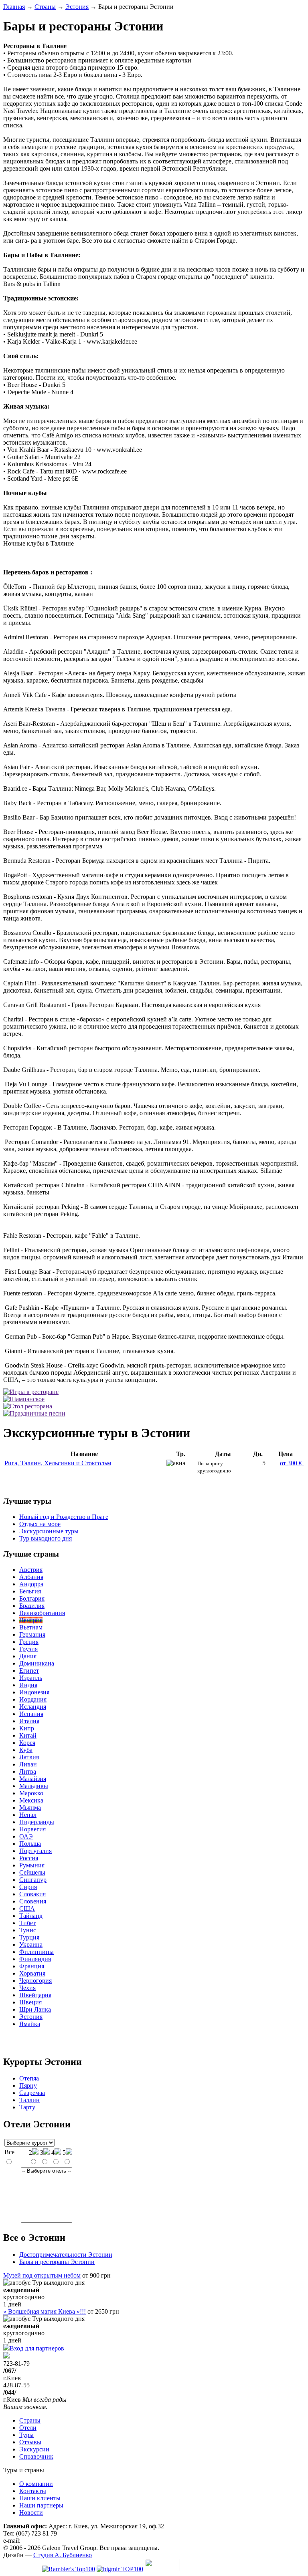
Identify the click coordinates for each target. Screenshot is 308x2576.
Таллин (29, 2100)
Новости (31, 2513)
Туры (26, 2435)
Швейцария (35, 1995)
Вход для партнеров (37, 2348)
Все (9, 2152)
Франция (32, 1966)
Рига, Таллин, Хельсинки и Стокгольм (58, 1463)
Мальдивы (34, 1786)
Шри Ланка (35, 2009)
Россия (29, 1858)
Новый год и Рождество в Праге (64, 1517)
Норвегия (32, 1829)
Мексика (31, 1800)
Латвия (29, 1757)
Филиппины (36, 1952)
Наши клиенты (40, 2498)
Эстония (77, 7)
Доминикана (37, 1663)
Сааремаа (32, 2093)
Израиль (31, 1678)
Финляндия (35, 1959)
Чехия (27, 1988)
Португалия (35, 1851)
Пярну (28, 2086)
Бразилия (32, 1606)
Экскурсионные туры (49, 1531)
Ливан (28, 1764)
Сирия (28, 1887)
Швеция (30, 2002)
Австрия (31, 1570)
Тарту (27, 2107)
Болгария (32, 1598)
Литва (28, 1771)
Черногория (35, 1981)
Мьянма (30, 1808)
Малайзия (33, 1779)
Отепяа (29, 2078)
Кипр (27, 1728)
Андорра (31, 1584)
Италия (29, 1721)
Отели (28, 2428)
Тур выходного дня (46, 1538)
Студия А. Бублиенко (63, 2555)
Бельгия (30, 1591)
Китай (28, 1735)
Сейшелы (32, 1872)
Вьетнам (31, 1627)
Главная (14, 7)
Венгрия (31, 1620)
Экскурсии (34, 2449)
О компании (36, 2484)
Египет (29, 1671)
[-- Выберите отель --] (47, 2171)
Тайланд (31, 1916)
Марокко (31, 1793)
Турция (29, 1937)
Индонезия (34, 1692)
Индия (28, 1685)
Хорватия (32, 1973)
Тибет (27, 1923)
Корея (27, 1743)
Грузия (28, 1649)
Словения (33, 1901)
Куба (26, 1750)
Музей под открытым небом (42, 2275)
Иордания (33, 1699)
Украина (31, 1945)
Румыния (32, 1865)
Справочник (36, 2456)
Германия (32, 1634)
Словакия (32, 1894)
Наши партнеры (41, 2505)
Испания (31, 1714)
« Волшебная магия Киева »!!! (45, 2311)
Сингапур (33, 1880)
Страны (45, 7)
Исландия (33, 1707)
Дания (28, 1656)
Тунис (28, 1930)
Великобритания (42, 1613)
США (27, 1908)
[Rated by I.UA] (162, 2569)
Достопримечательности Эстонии (66, 2255)
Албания (31, 1577)
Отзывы (30, 2442)
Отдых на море (40, 1524)
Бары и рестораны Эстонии (57, 2262)
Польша (30, 1844)
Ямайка (30, 2024)
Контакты (33, 2491)
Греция (29, 1642)
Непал (28, 1815)
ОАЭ (26, 1836)
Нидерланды (37, 1822)
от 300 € (292, 1463)
